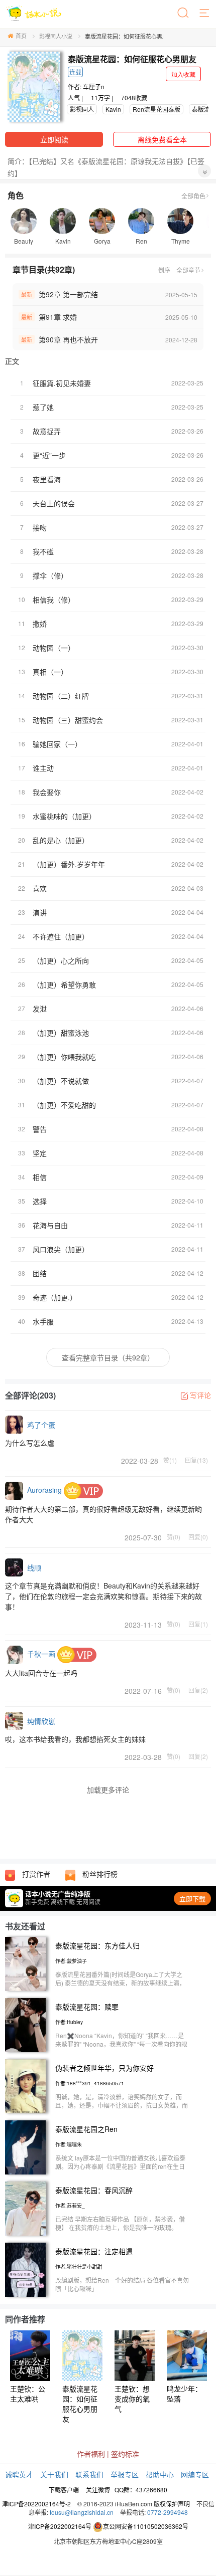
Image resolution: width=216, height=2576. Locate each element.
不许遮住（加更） (61, 936)
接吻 (40, 527)
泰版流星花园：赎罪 (87, 2007)
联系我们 (89, 2474)
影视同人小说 (56, 36)
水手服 (43, 1321)
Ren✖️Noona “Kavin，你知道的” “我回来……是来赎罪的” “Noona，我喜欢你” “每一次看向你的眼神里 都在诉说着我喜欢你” (121, 2044)
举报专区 (125, 2474)
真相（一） (50, 672)
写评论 (200, 1395)
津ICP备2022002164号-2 (36, 2504)
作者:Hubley (69, 2022)
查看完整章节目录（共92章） (108, 1357)
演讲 (40, 912)
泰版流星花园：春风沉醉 (94, 2190)
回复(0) (198, 1536)
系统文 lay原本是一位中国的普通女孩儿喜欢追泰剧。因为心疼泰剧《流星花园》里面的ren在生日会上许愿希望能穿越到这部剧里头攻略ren (120, 2166)
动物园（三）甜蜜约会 (68, 720)
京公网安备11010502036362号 (146, 2526)
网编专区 (195, 2474)
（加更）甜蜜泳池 (61, 1033)
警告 (40, 1129)
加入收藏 (183, 74)
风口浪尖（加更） (61, 1249)
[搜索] (184, 14)
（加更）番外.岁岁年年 (69, 864)
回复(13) (196, 1460)
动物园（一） (54, 648)
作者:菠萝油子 (71, 1961)
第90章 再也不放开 (68, 339)
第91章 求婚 (58, 317)
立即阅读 (54, 139)
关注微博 (98, 2490)
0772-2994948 (168, 2512)
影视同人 (82, 109)
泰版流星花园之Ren (86, 2129)
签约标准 (125, 2454)
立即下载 (192, 1899)
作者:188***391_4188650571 (90, 2083)
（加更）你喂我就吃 (64, 1057)
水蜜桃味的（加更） (64, 816)
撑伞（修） (50, 575)
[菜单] (205, 14)
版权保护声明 (172, 2504)
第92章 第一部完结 (68, 294)
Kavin (113, 109)
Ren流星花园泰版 (156, 109)
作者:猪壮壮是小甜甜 (79, 2267)
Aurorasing (44, 1490)
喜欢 (40, 888)
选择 (40, 1201)
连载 (75, 72)
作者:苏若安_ (70, 2206)
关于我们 (54, 2474)
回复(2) (198, 1690)
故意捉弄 (47, 431)
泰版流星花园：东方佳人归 (97, 1945)
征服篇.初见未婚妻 (62, 383)
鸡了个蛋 (41, 1425)
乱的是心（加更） (61, 840)
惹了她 (43, 407)
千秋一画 (41, 1654)
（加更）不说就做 (61, 1081)
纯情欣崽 (41, 1721)
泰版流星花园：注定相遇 (94, 2251)
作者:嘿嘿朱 (69, 2144)
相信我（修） (54, 600)
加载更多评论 (108, 1790)
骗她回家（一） (57, 744)
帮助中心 (160, 2474)
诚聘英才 (19, 2474)
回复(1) (198, 1624)
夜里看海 (47, 479)
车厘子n (94, 86)
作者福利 (91, 2454)
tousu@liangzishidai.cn (82, 2512)
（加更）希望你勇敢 (64, 984)
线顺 (34, 1567)
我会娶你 (47, 792)
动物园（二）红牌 (61, 696)
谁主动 (43, 768)
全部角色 (193, 196)
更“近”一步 (49, 455)
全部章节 (188, 270)
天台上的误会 (54, 503)
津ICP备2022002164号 (60, 2526)
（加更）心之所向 (61, 960)
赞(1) (170, 1460)
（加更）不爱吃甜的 (64, 1105)
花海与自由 (50, 1225)
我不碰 (43, 551)
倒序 (164, 270)
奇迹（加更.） (55, 1297)
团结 (40, 1273)
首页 (21, 36)
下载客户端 (64, 2490)
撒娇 (40, 624)
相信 (40, 1177)
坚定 (40, 1153)
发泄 (40, 1009)
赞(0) (174, 1536)
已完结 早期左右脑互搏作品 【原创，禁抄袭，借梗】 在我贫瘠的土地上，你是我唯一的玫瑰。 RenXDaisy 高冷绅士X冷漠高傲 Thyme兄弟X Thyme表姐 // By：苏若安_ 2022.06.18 (120, 2232)
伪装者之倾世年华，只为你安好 (104, 2068)
